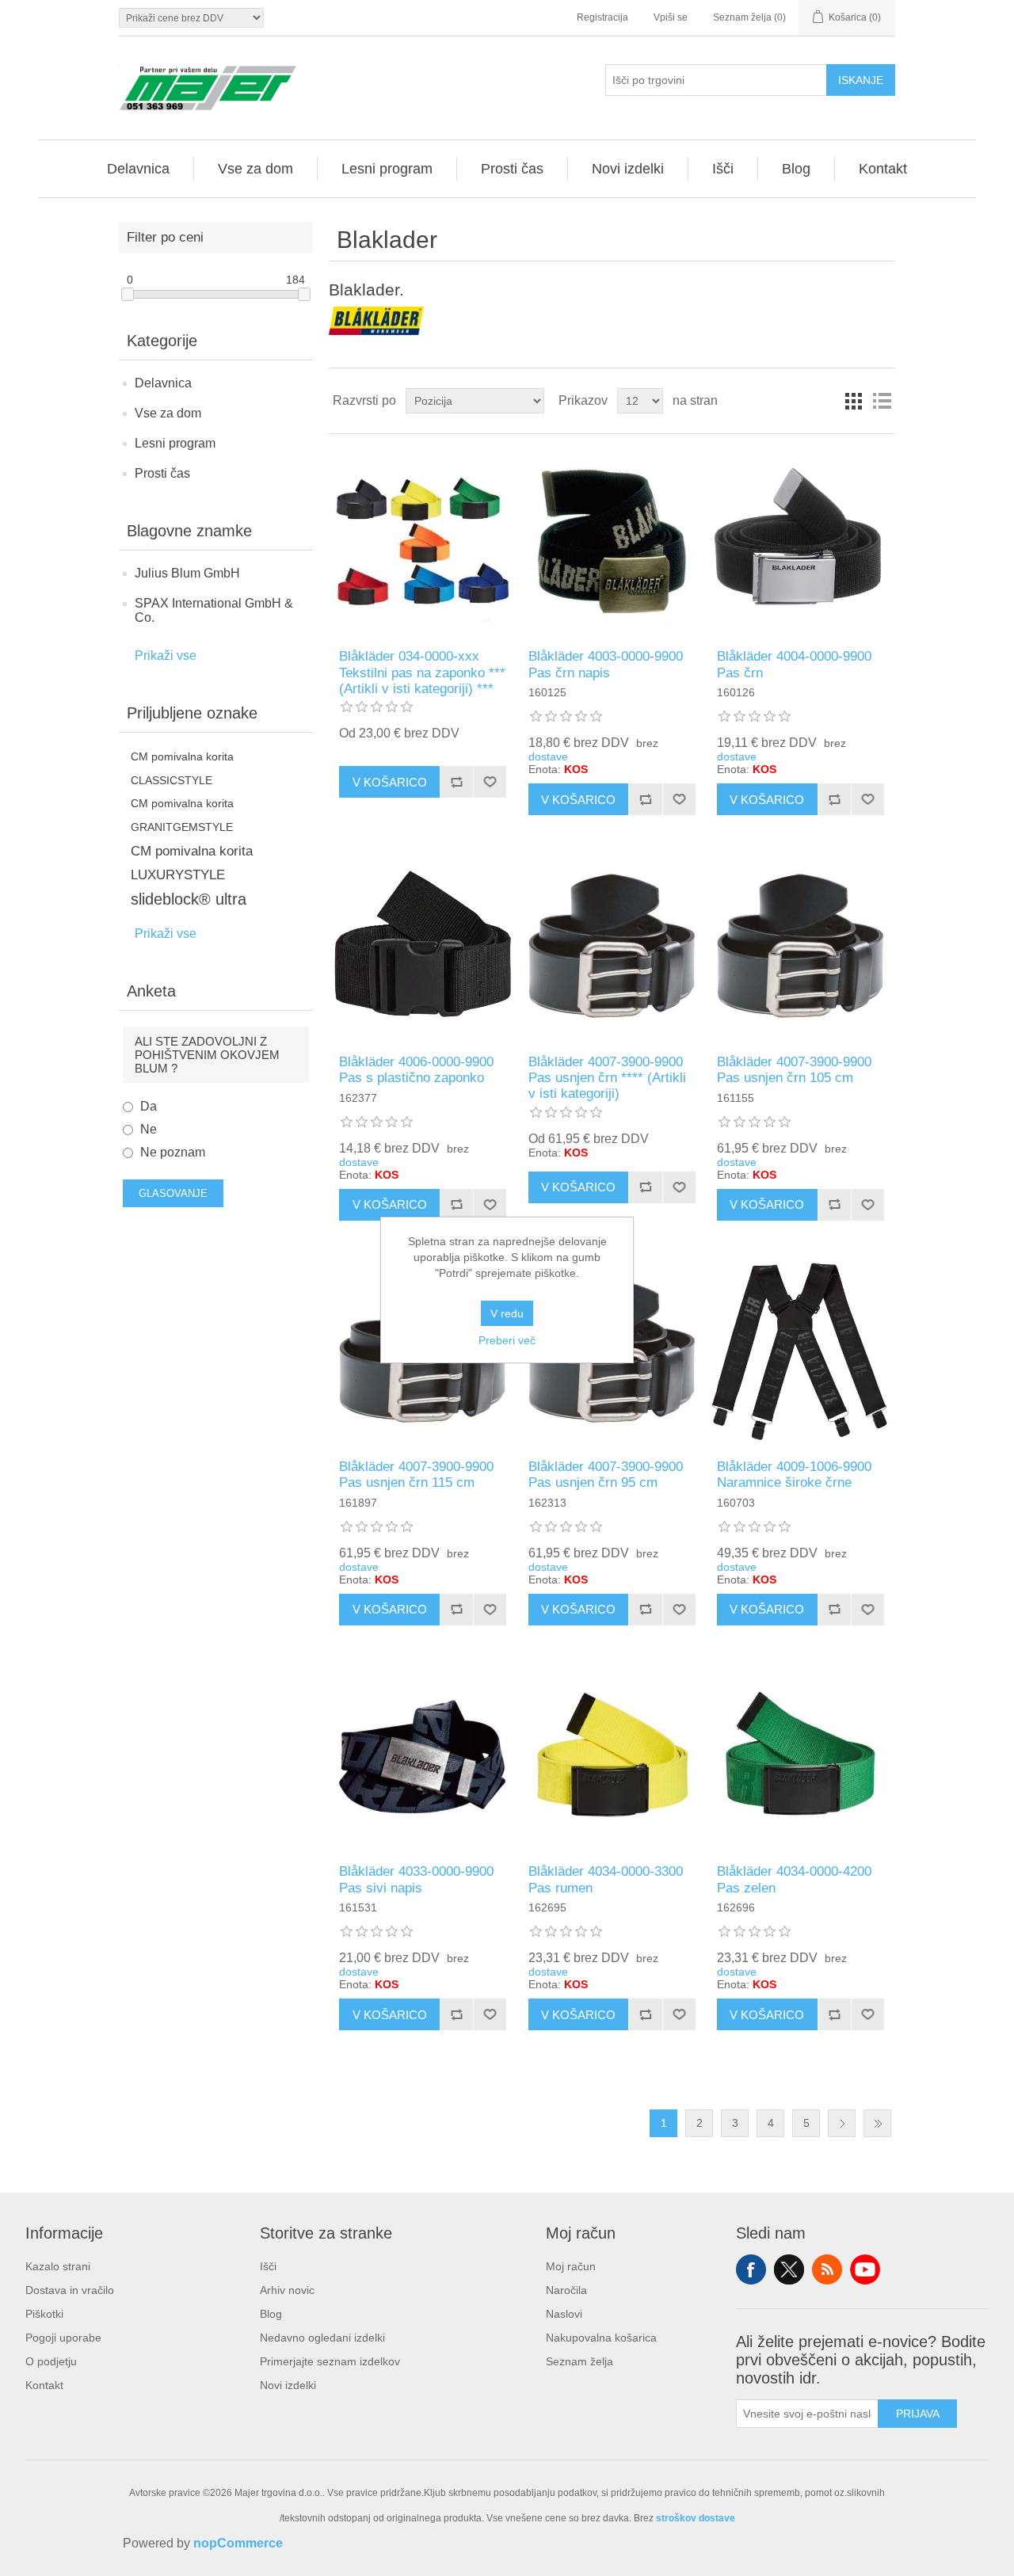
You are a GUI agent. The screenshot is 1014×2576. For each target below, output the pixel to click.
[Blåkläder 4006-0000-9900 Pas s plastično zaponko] (423, 946)
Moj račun (571, 2266)
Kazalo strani (58, 2266)
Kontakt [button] (883, 169)
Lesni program (175, 443)
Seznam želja (579, 2361)
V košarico (390, 782)
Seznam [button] (882, 401)
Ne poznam (173, 1152)
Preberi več (507, 1340)
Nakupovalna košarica (601, 2338)
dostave (548, 756)
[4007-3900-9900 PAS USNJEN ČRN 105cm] (801, 946)
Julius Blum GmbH (187, 573)
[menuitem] (139, 169)
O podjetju (51, 2361)
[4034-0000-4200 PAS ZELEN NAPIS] (801, 1757)
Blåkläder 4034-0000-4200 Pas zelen (794, 1879)
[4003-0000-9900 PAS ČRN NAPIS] (612, 541)
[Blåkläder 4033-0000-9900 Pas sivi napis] (423, 1757)
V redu (507, 1313)
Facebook (751, 2269)
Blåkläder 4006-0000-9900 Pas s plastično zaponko (416, 1070)
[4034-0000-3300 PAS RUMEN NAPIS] (612, 1757)
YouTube (865, 2269)
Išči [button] (723, 169)
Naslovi (564, 2314)
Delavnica (163, 383)
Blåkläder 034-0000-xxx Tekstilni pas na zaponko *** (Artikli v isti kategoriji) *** (422, 673)
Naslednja (842, 2123)
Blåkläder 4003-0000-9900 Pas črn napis (606, 664)
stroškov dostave (696, 2518)
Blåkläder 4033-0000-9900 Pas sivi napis (416, 1879)
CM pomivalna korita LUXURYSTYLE (192, 863)
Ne (149, 1129)
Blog (271, 2314)
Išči (268, 2266)
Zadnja (877, 2123)
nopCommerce (238, 2543)
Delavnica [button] (138, 169)
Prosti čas (162, 473)
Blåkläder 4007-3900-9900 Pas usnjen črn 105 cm (794, 1070)
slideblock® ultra (189, 899)
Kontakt (44, 2385)
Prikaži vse (166, 655)
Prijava (918, 2414)
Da (149, 1106)
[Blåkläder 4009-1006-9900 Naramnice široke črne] (801, 1352)
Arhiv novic (287, 2290)
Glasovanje (173, 1193)
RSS (827, 2269)
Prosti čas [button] (512, 169)
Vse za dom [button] (255, 169)
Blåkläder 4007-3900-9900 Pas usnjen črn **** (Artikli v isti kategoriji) (607, 1078)
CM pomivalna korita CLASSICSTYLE (182, 768)
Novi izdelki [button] (628, 169)
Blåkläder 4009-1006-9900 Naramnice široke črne (794, 1475)
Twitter (789, 2269)
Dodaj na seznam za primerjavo (456, 782)
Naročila (566, 2290)
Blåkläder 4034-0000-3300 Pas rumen (606, 1879)
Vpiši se (671, 17)
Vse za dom (168, 413)
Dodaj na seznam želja (490, 782)
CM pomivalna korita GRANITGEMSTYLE (182, 815)
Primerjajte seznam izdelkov (330, 2361)
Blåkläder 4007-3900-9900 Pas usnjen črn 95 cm (606, 1475)
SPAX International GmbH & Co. (214, 610)
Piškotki (44, 2314)
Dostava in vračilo (70, 2290)
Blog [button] (796, 169)
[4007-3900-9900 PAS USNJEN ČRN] (612, 946)
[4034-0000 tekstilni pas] (423, 541)
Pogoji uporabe (63, 2338)
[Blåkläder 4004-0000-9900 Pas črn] (801, 541)
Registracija (602, 17)
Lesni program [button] (387, 169)
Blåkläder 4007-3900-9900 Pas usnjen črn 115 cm (416, 1475)
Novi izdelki (288, 2385)
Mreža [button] (853, 401)
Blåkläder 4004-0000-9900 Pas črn (794, 664)
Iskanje (861, 80)
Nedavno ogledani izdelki (322, 2338)
